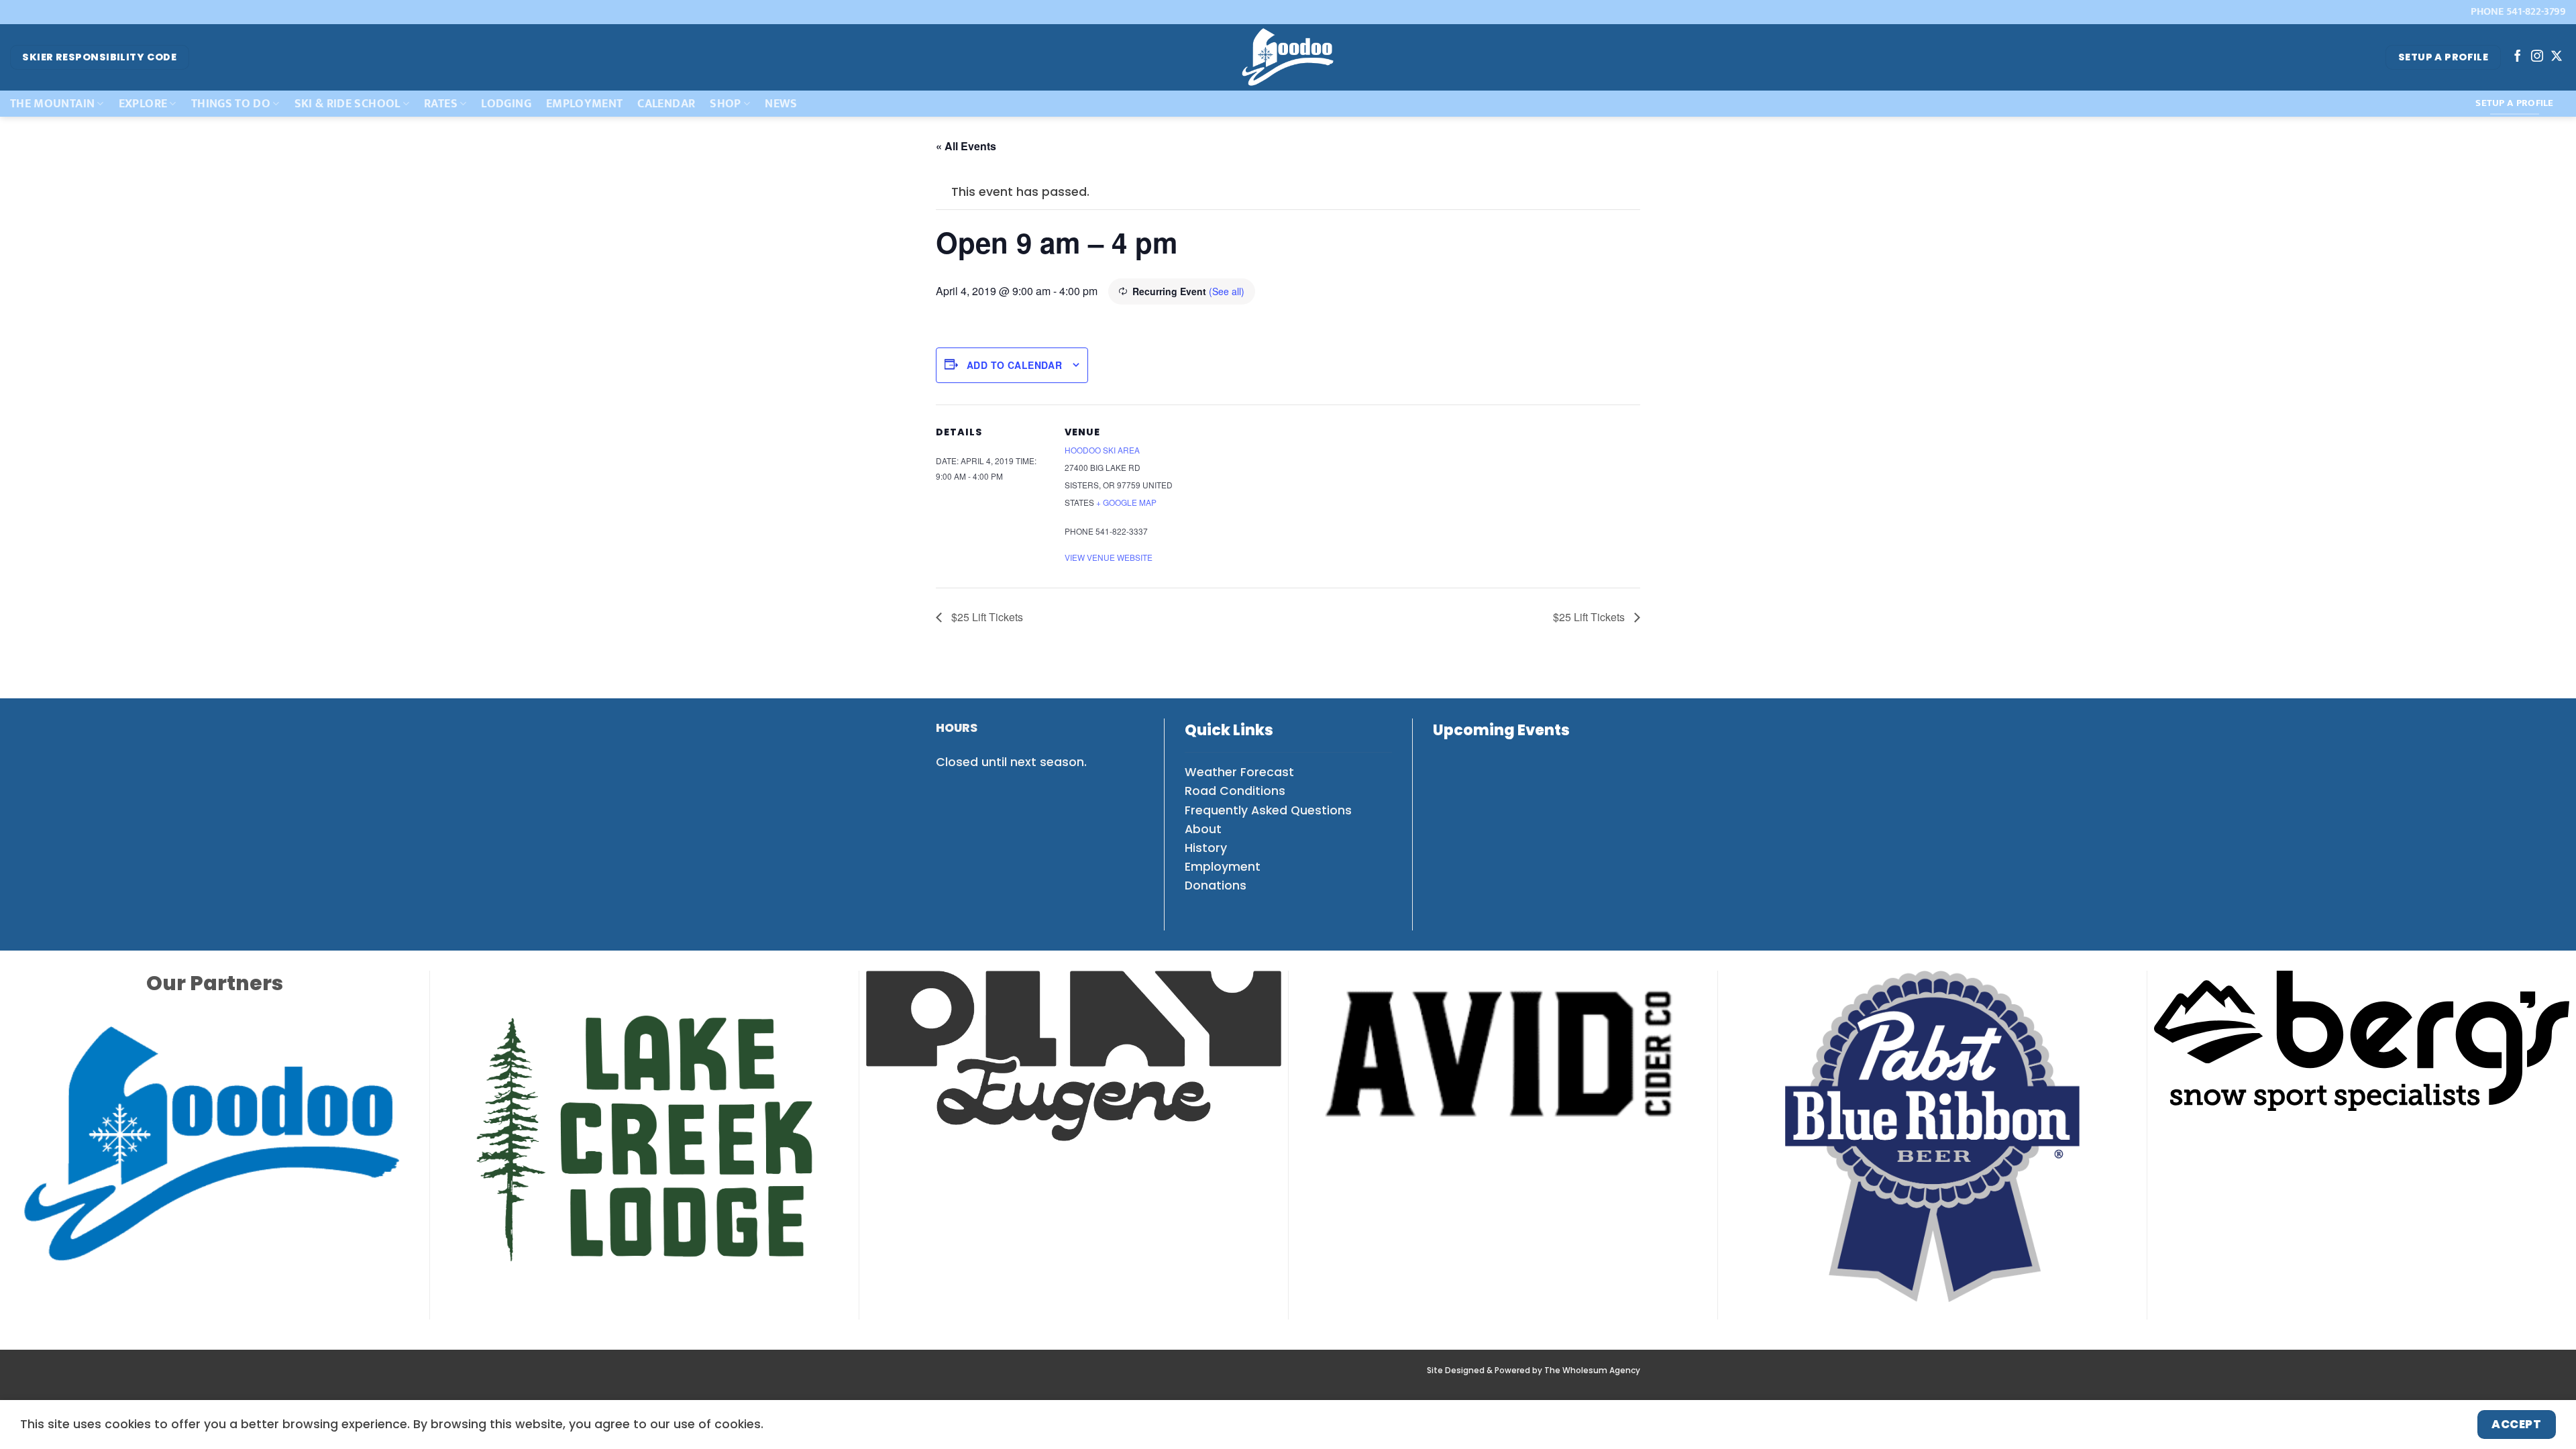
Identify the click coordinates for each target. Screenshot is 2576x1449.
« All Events (966, 146)
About (1203, 829)
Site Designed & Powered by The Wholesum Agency (1534, 1344)
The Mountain (52, 104)
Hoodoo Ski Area (1102, 450)
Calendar (666, 104)
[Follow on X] (2557, 57)
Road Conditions (1235, 791)
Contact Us (1553, 1379)
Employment (585, 104)
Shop (725, 104)
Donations (1216, 885)
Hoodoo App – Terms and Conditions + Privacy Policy (1324, 1379)
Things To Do (231, 104)
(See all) (1227, 291)
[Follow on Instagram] (2537, 57)
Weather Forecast (1239, 772)
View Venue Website (1109, 557)
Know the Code (1048, 1379)
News (781, 104)
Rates (441, 104)
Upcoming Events (1501, 730)
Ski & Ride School (347, 104)
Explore (143, 104)
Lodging (506, 104)
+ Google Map (1126, 502)
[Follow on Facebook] (2518, 57)
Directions (966, 1379)
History (1206, 848)
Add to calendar (1014, 365)
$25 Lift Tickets (986, 617)
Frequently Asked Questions (1268, 810)
